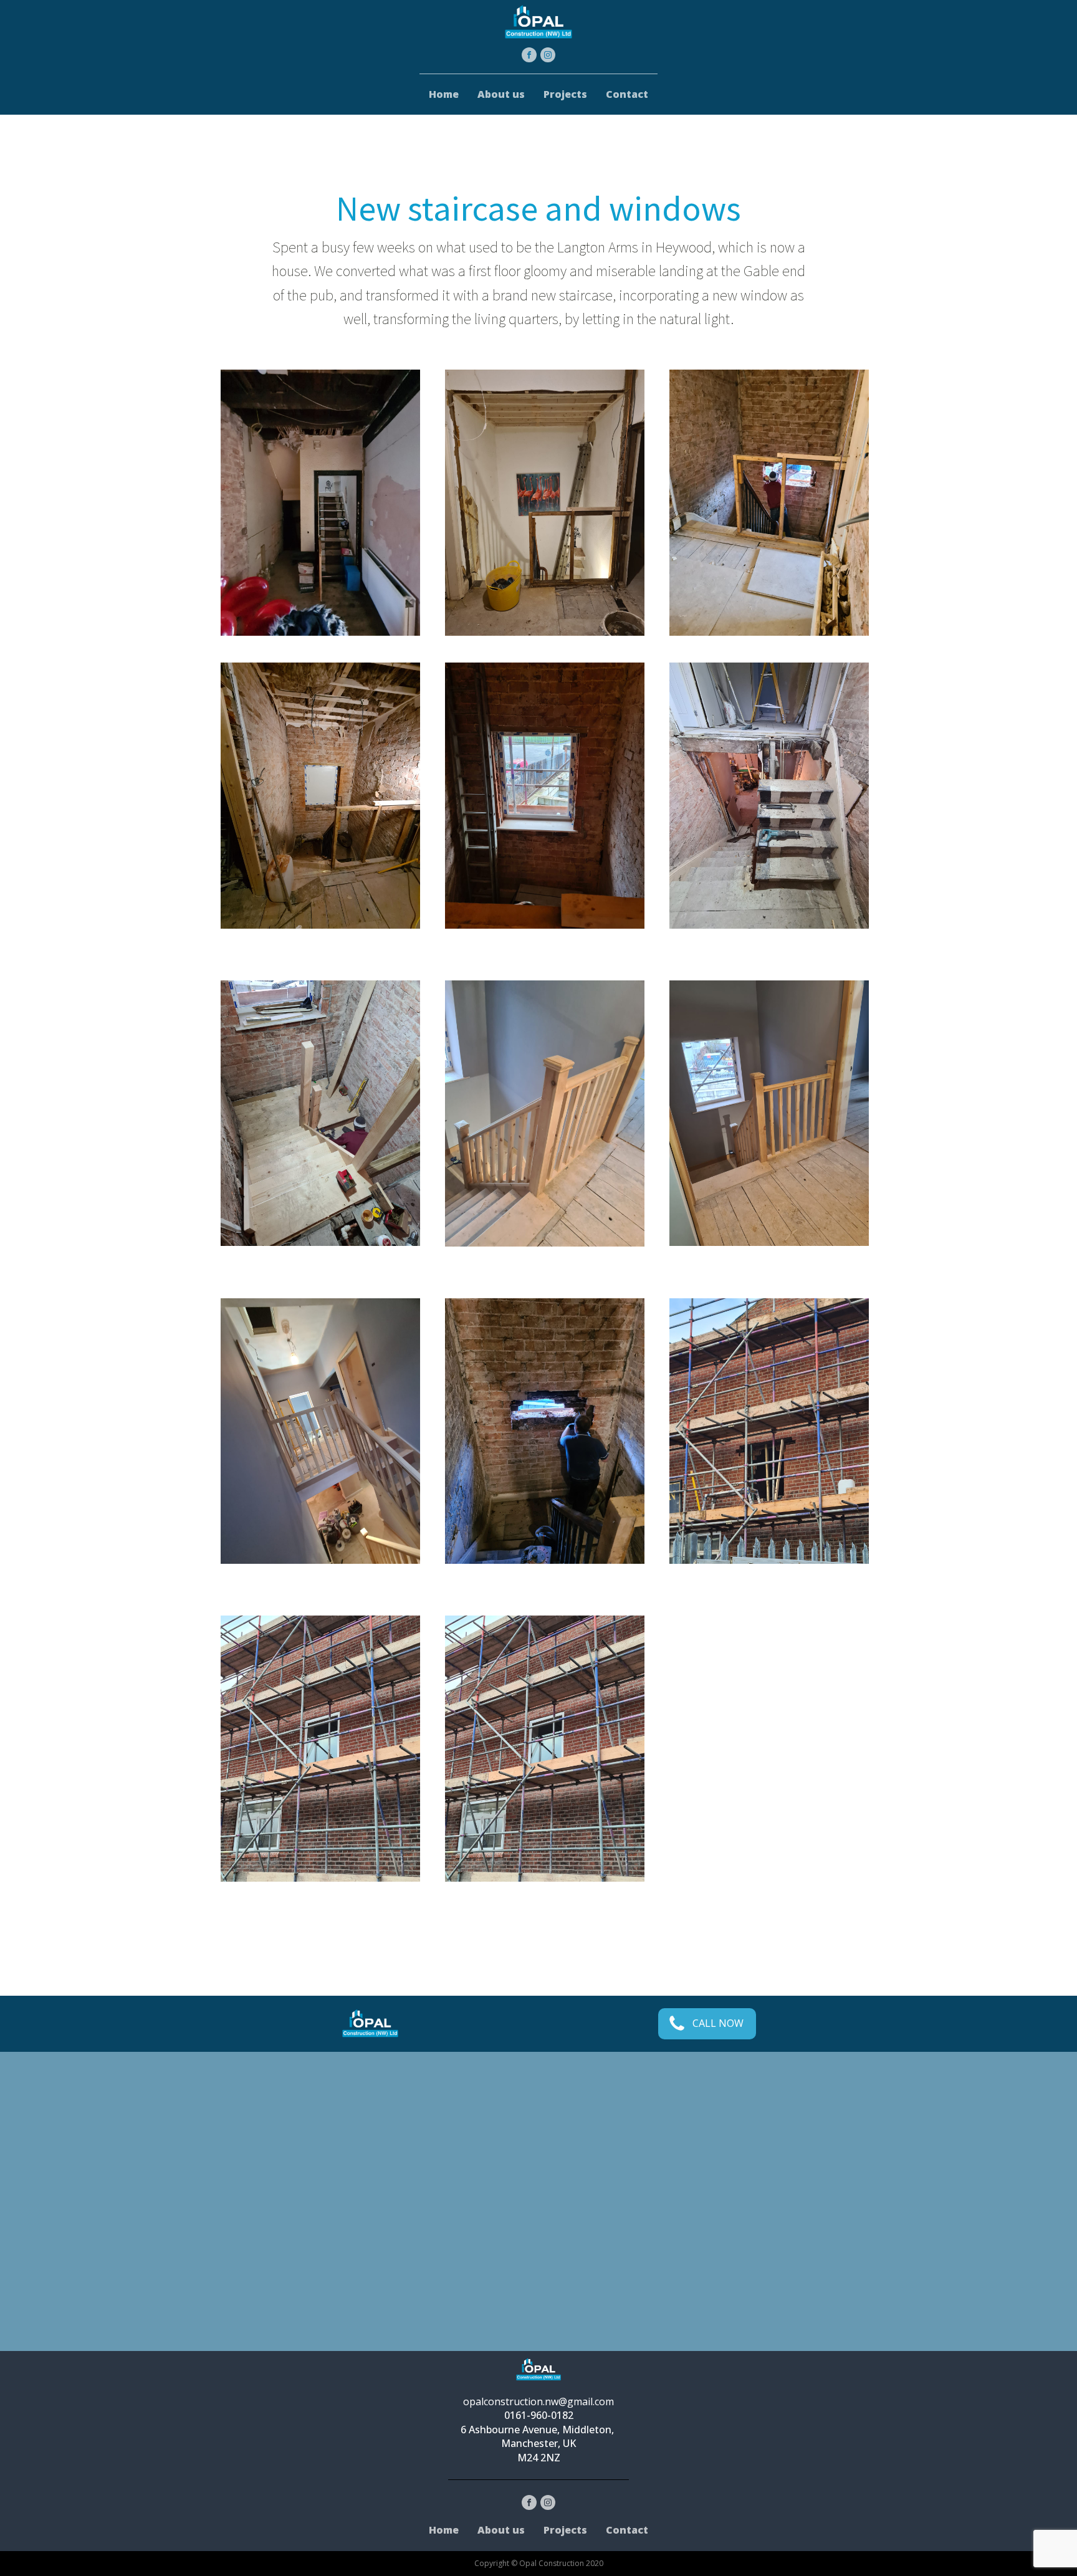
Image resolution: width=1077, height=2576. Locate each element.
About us (501, 94)
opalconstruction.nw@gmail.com (538, 2401)
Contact (627, 94)
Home (444, 94)
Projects (565, 94)
